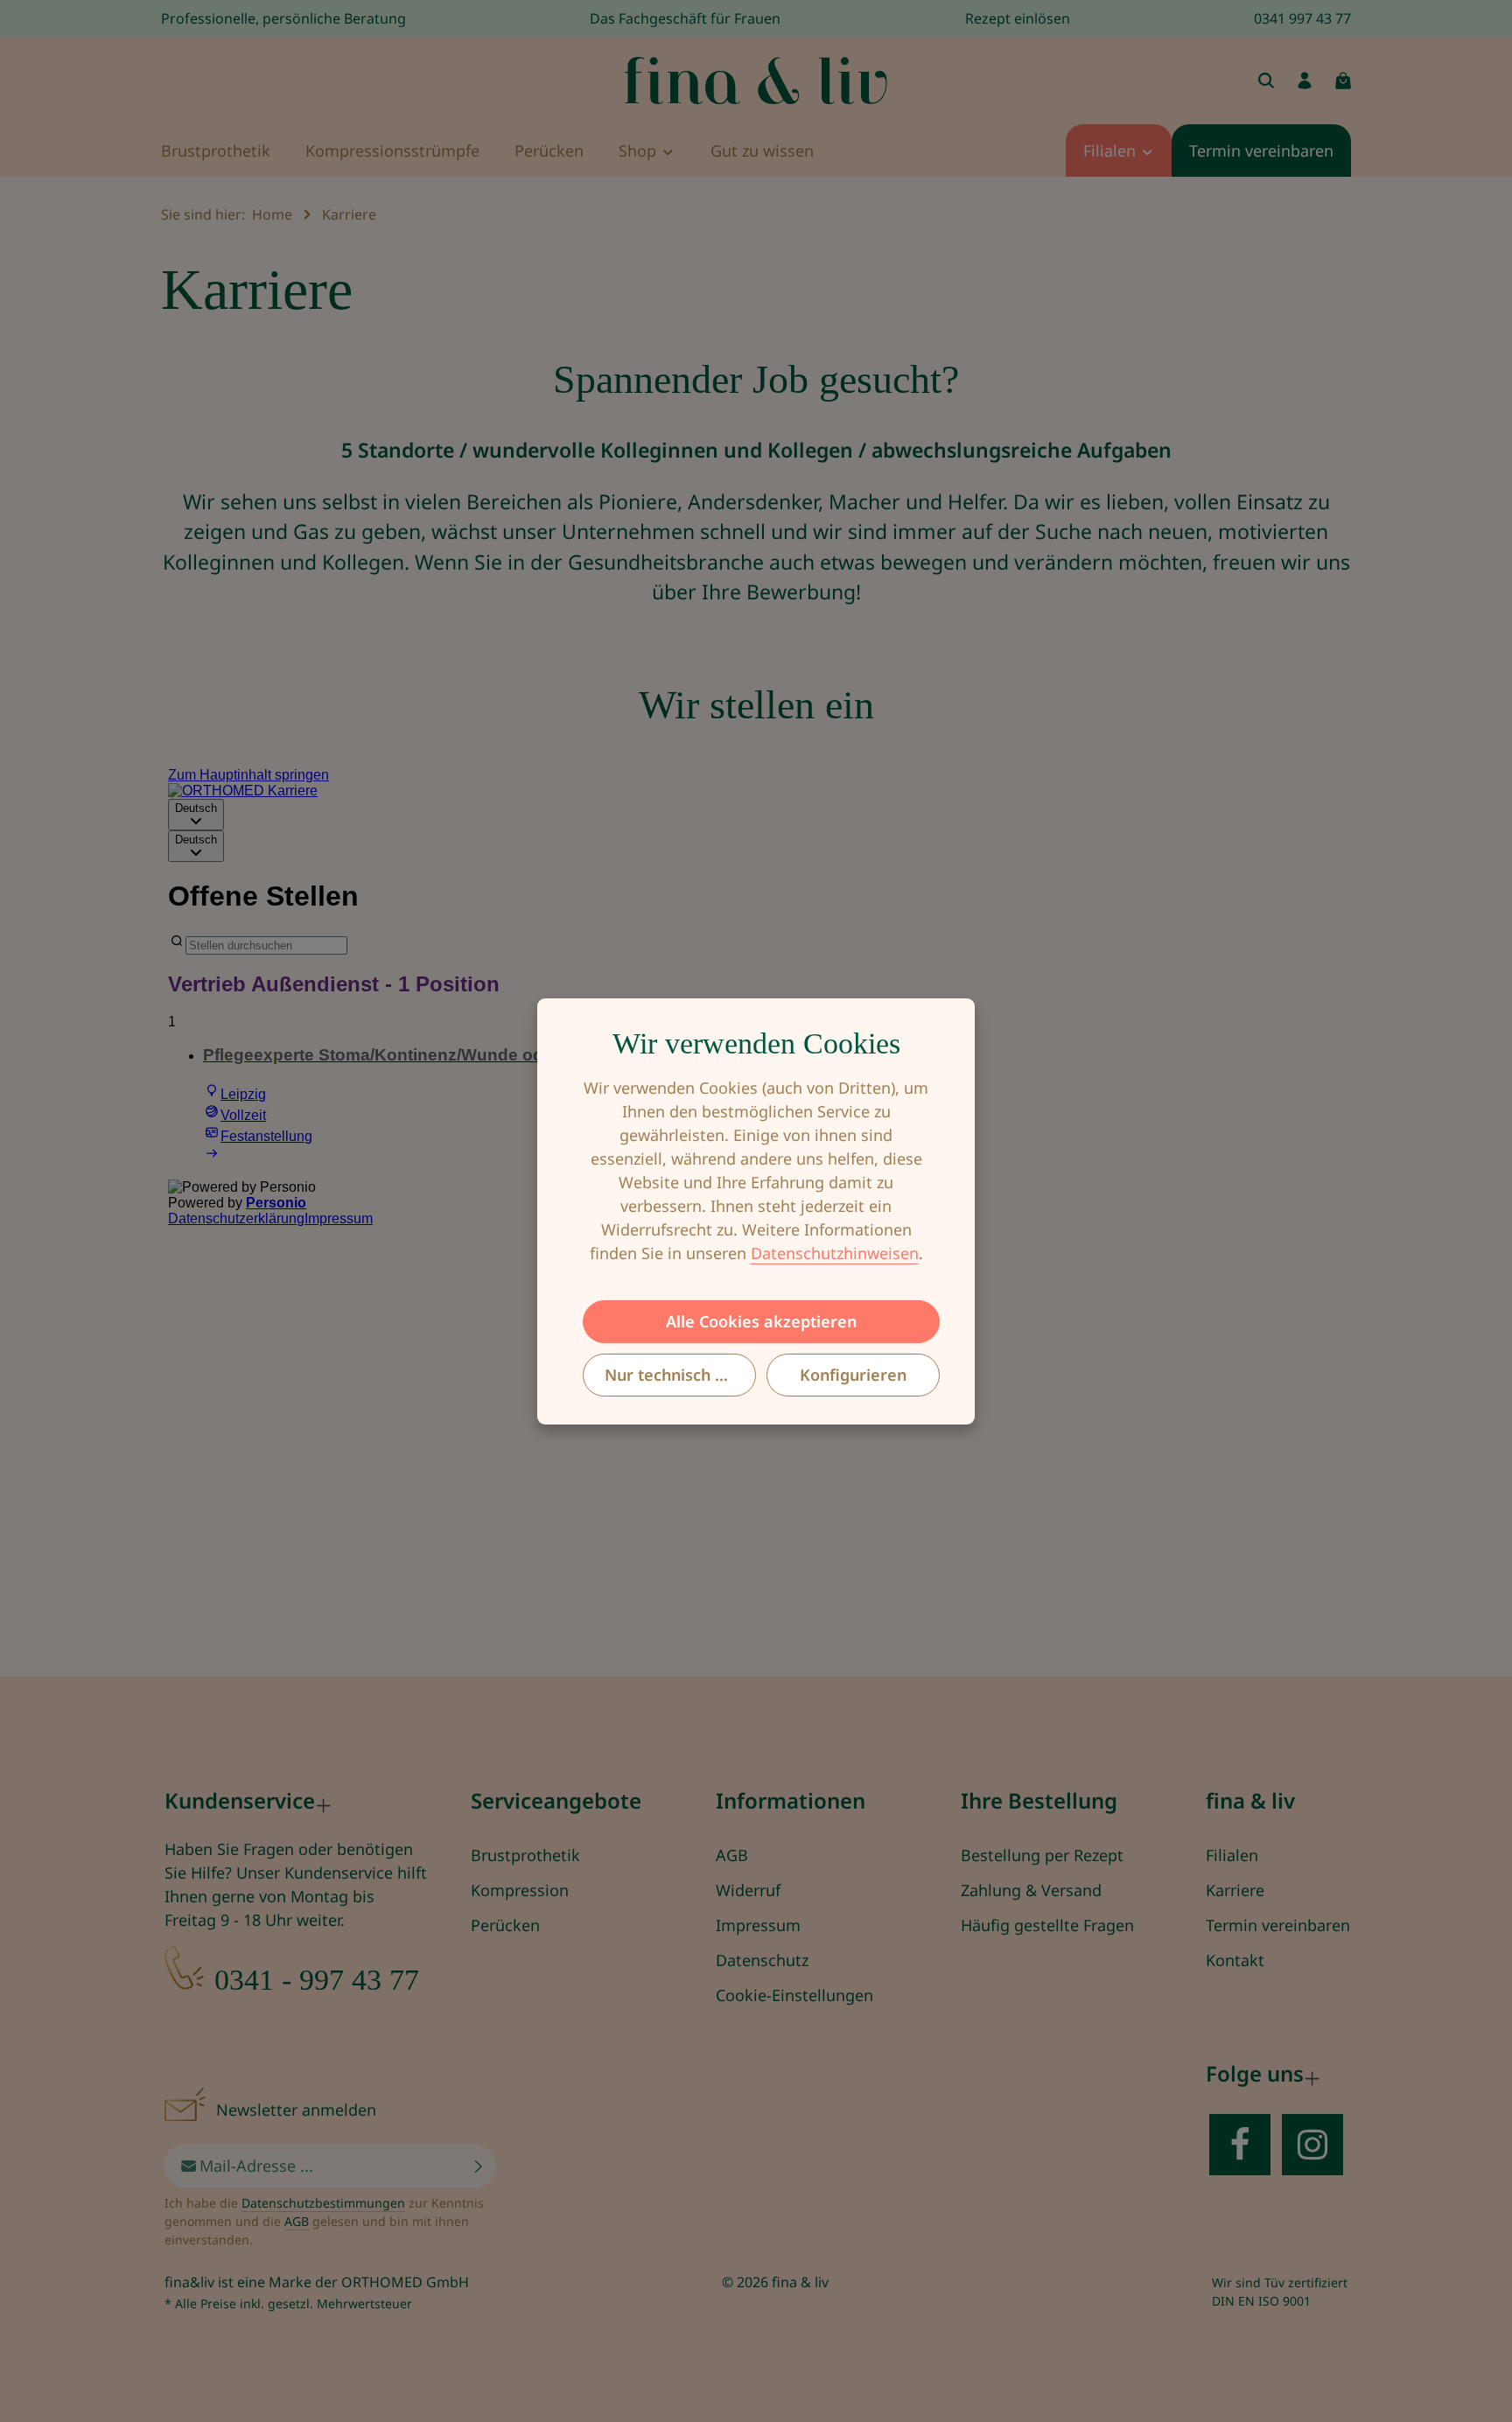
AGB (732, 1855)
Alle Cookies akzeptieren (761, 1320)
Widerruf (748, 1890)
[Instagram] (1312, 2145)
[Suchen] (1266, 80)
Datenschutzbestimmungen (323, 2203)
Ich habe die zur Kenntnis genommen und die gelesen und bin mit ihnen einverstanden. (324, 2221)
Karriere (1235, 1890)
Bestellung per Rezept (1042, 1855)
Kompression (520, 1890)
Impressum (758, 1925)
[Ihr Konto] (1305, 80)
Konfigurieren (853, 1374)
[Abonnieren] (479, 2166)
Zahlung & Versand (1031, 1890)
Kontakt (1235, 1960)
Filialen (1232, 1855)
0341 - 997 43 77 (317, 1980)
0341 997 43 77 (1302, 18)
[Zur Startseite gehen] (756, 80)
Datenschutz (762, 1960)
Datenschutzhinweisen (835, 1252)
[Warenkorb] (1343, 80)
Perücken (505, 1925)
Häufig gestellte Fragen (1047, 1925)
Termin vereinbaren (1278, 1925)
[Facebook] (1240, 2145)
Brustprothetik (525, 1855)
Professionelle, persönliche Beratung (283, 18)
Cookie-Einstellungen (794, 1995)
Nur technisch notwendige (680, 1374)
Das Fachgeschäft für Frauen (685, 18)
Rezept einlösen (1018, 18)
